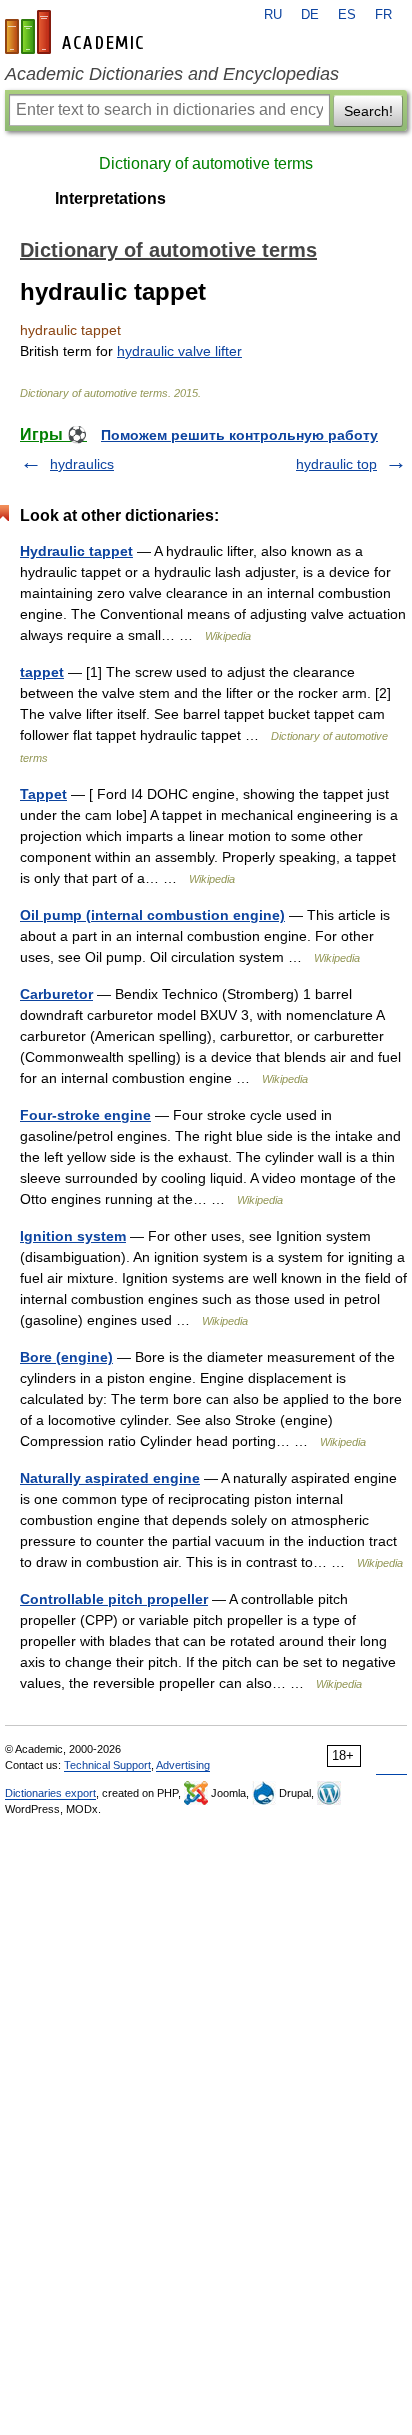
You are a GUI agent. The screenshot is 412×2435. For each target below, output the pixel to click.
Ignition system (73, 1236)
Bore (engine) (66, 1357)
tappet (42, 672)
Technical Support (107, 1765)
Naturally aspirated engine (110, 1478)
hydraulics (82, 464)
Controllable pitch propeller (114, 1599)
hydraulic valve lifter (179, 351)
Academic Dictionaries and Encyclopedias (172, 74)
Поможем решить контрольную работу (239, 435)
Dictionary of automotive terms (206, 163)
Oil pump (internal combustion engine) (152, 915)
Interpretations (110, 198)
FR (383, 15)
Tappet (43, 794)
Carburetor (56, 994)
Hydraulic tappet (76, 551)
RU (273, 15)
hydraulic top (336, 464)
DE (310, 15)
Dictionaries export (50, 1793)
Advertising (183, 1765)
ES (347, 15)
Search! (368, 111)
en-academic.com (77, 32)
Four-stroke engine (85, 1115)
